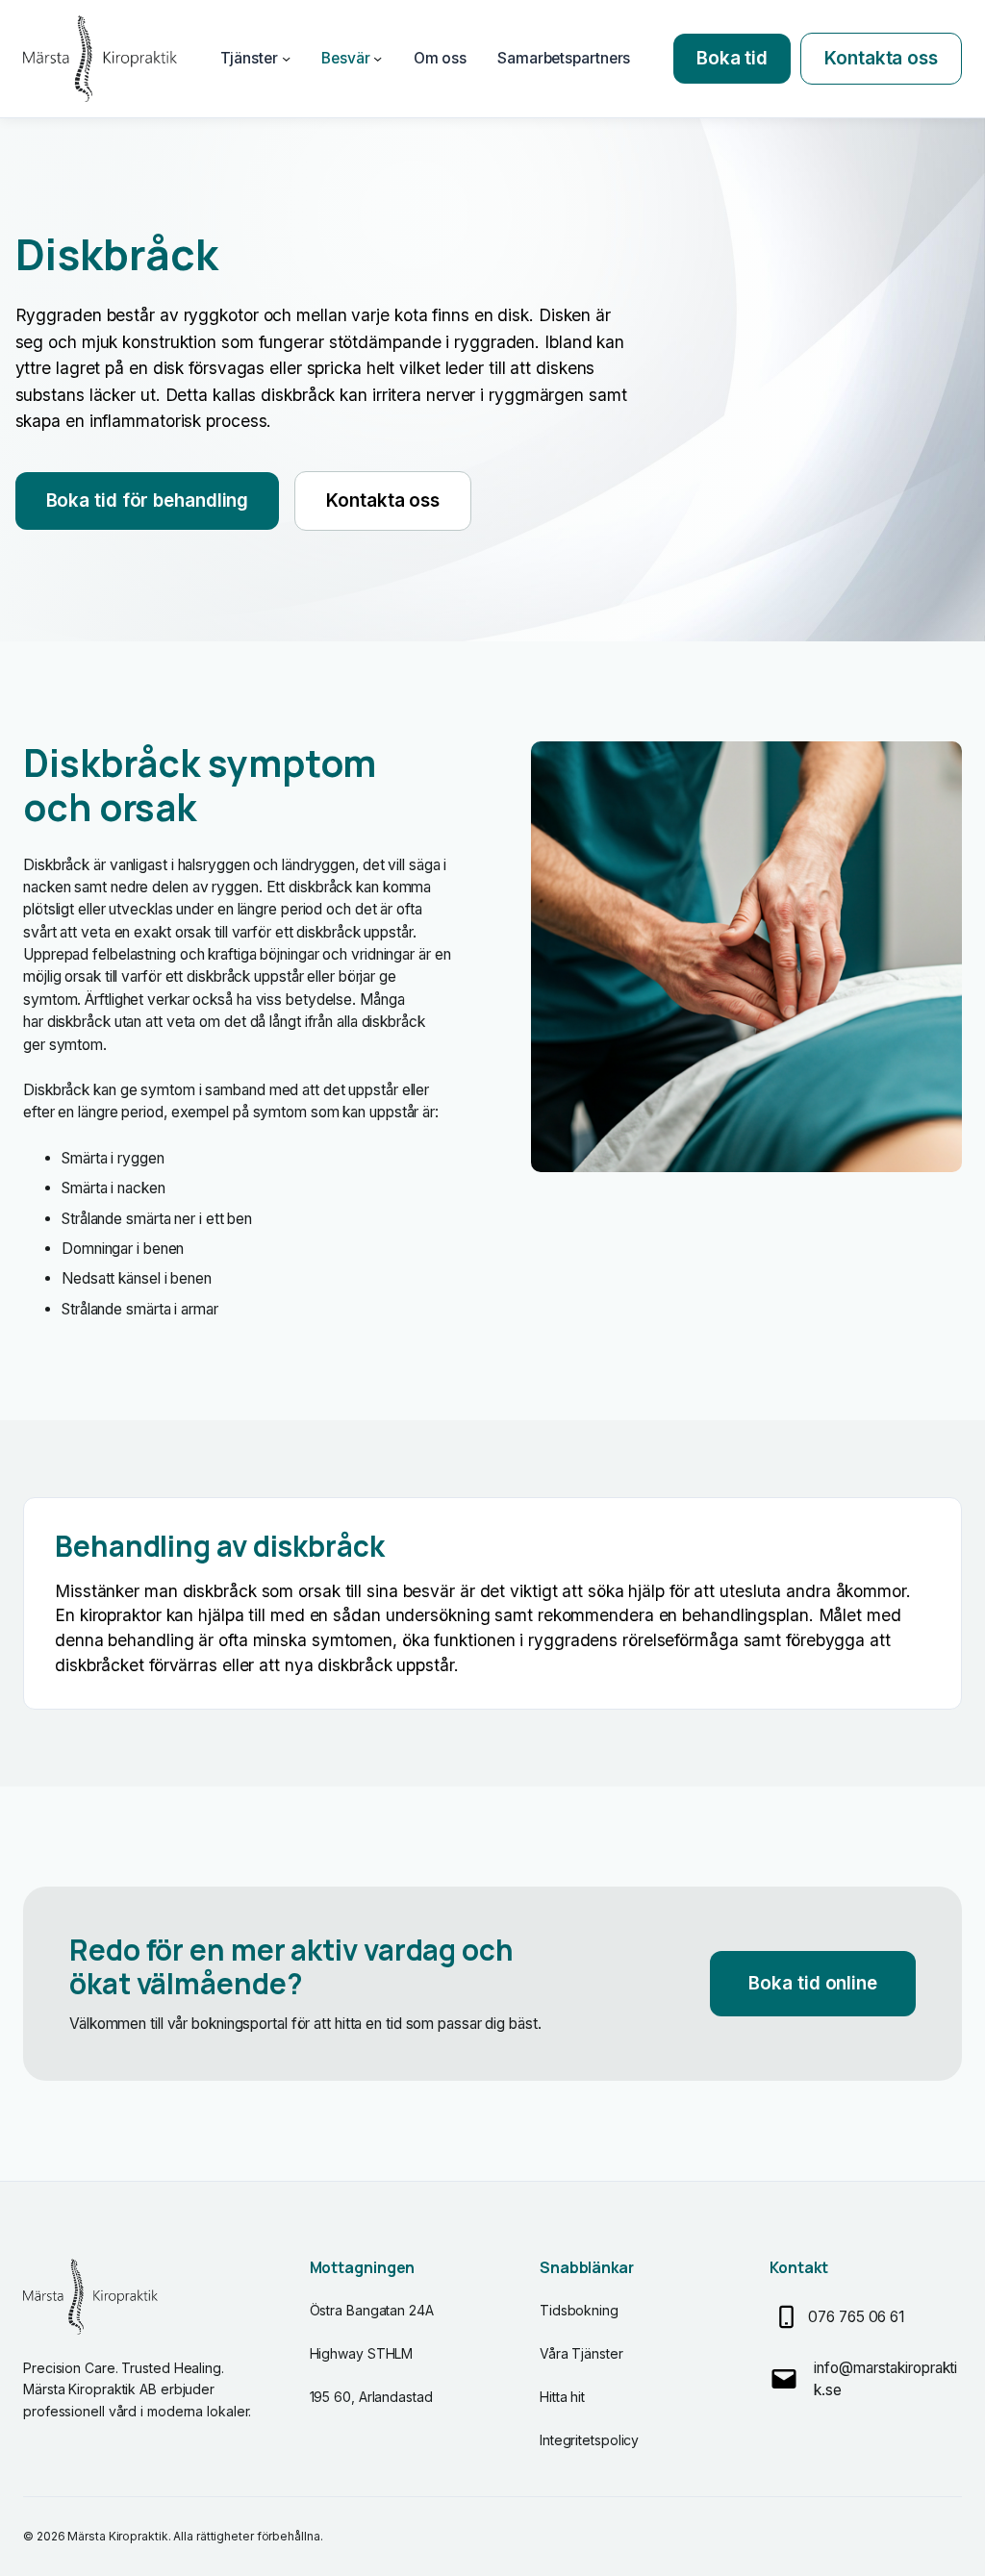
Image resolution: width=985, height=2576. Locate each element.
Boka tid (732, 58)
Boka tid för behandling (148, 500)
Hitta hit (562, 2397)
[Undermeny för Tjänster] (286, 58)
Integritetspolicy (589, 2440)
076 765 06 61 (856, 2317)
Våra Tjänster (581, 2353)
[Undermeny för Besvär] (378, 58)
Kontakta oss (881, 58)
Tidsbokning (579, 2310)
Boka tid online (813, 1983)
